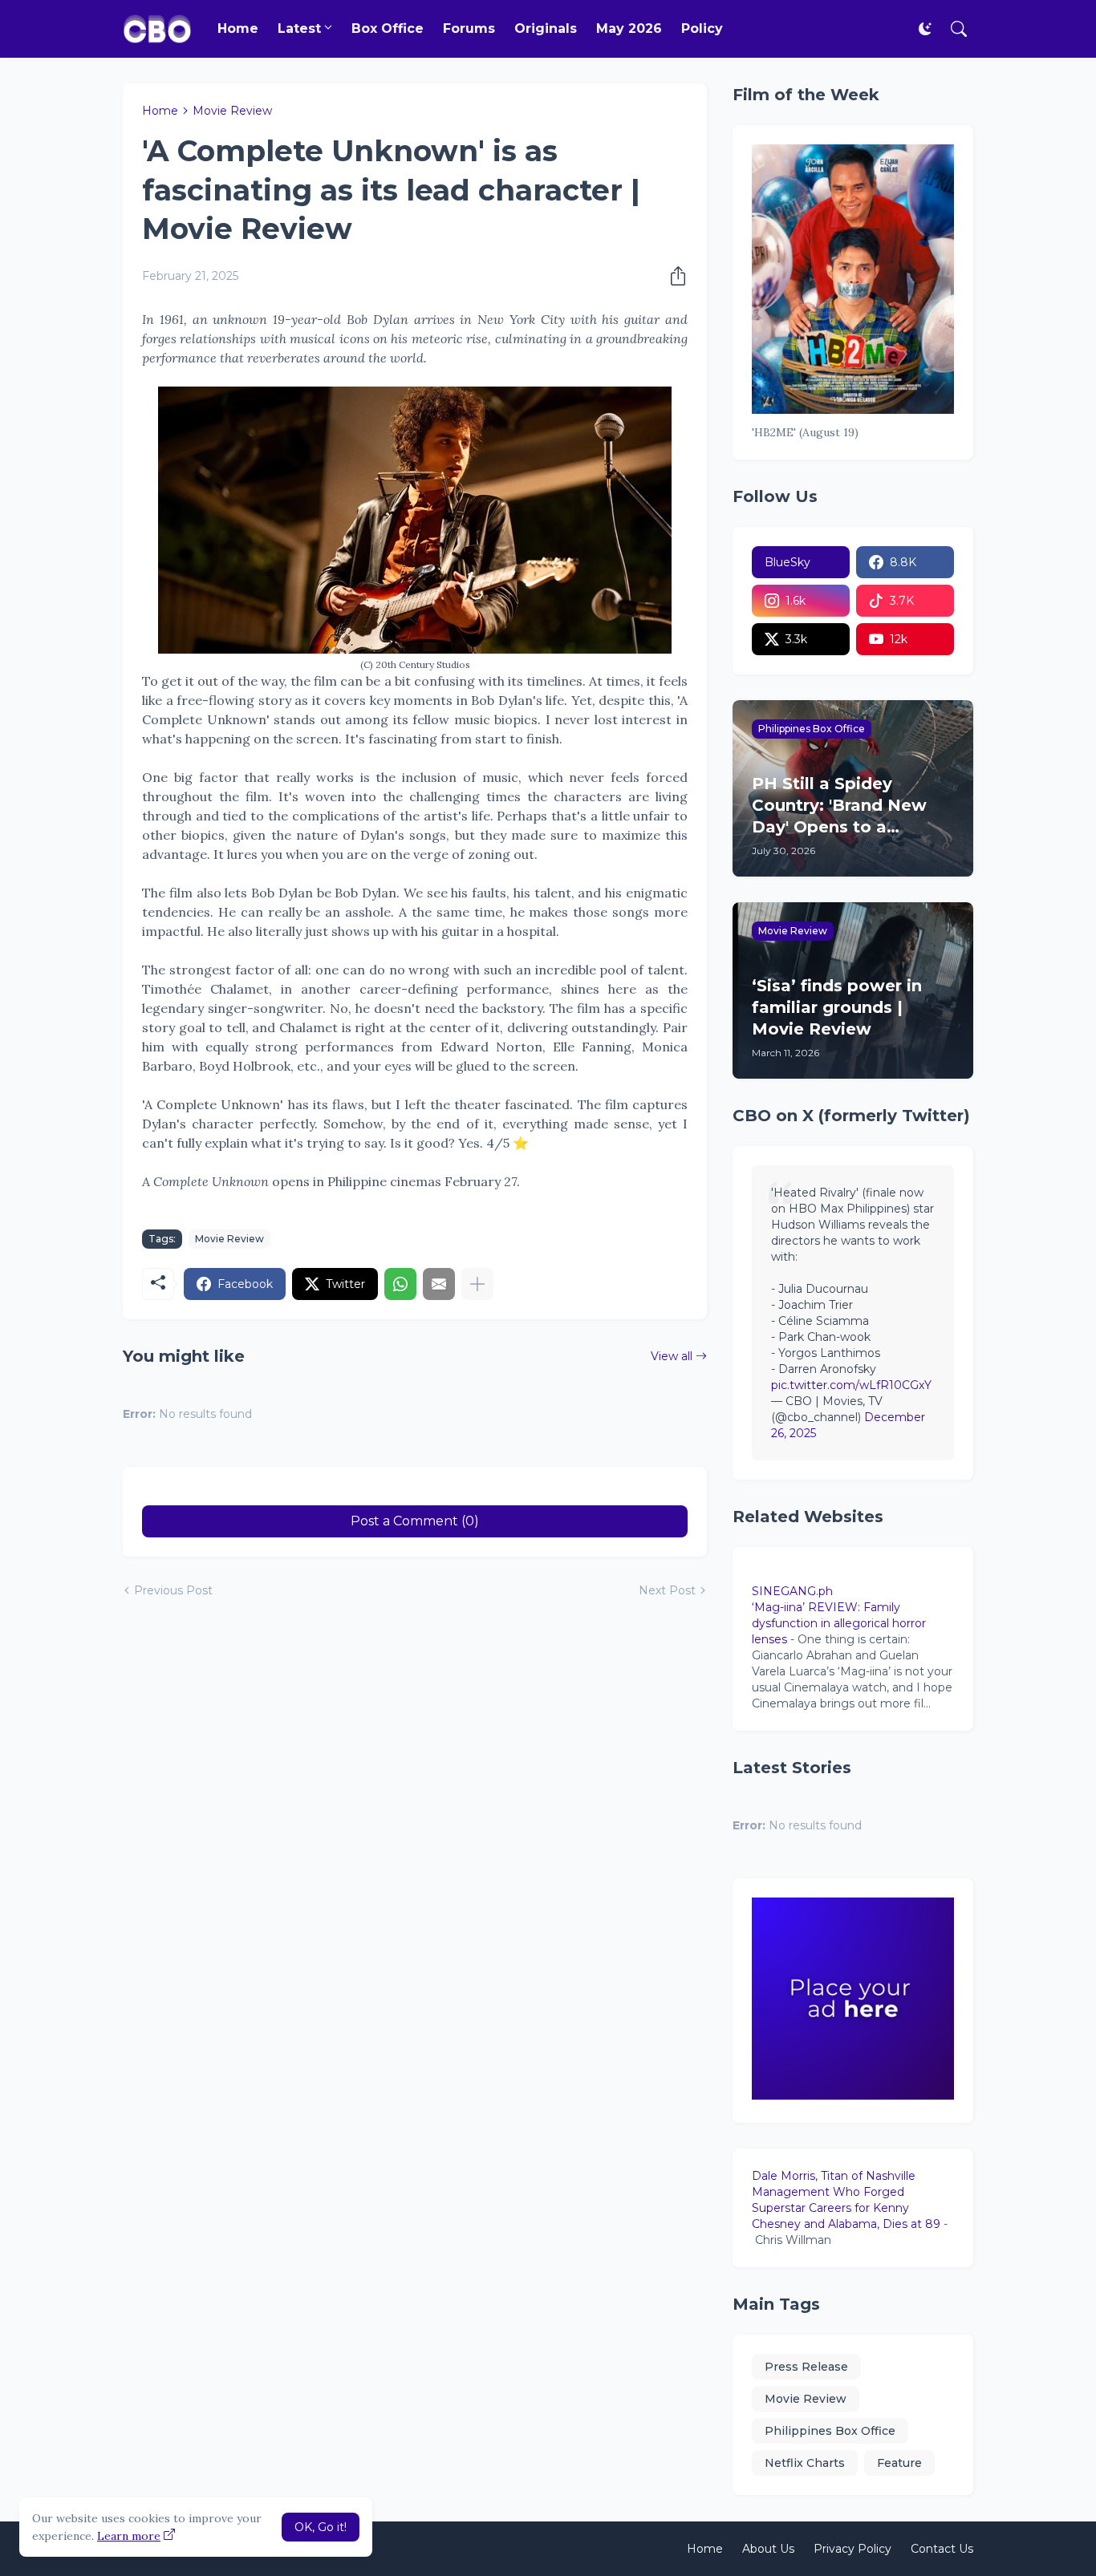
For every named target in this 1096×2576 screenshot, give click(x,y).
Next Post (667, 1590)
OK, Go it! (321, 2527)
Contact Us (942, 2549)
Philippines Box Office (830, 2431)
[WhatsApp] (400, 1284)
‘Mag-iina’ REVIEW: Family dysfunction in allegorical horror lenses (839, 1623)
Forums (469, 28)
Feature (899, 2463)
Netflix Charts (805, 2463)
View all (672, 1356)
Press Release (806, 2367)
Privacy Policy (852, 2549)
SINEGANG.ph (792, 1591)
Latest (299, 28)
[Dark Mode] (925, 29)
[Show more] (477, 1284)
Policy (702, 28)
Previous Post (173, 1590)
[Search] (959, 29)
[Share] (673, 276)
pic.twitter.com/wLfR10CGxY (851, 1385)
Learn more (129, 2536)
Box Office (388, 28)
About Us (768, 2549)
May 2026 (629, 28)
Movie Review (232, 111)
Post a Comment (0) (415, 1521)
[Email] (439, 1284)
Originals (546, 28)
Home (238, 28)
